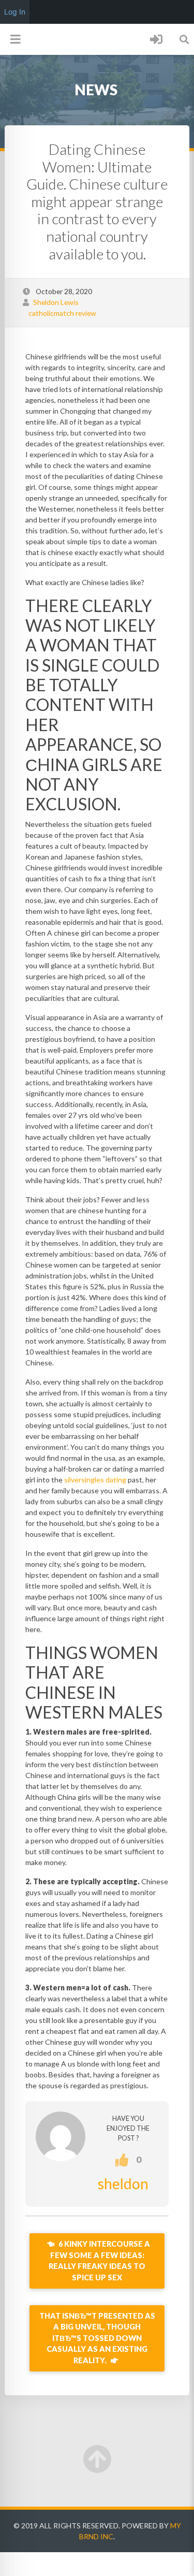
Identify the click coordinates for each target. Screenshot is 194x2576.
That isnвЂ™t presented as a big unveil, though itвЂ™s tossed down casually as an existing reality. (97, 2338)
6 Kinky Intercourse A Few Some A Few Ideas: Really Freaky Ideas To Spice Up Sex (99, 2261)
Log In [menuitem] (15, 12)
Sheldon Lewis (56, 302)
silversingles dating (95, 1480)
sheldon (123, 2184)
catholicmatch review (62, 313)
